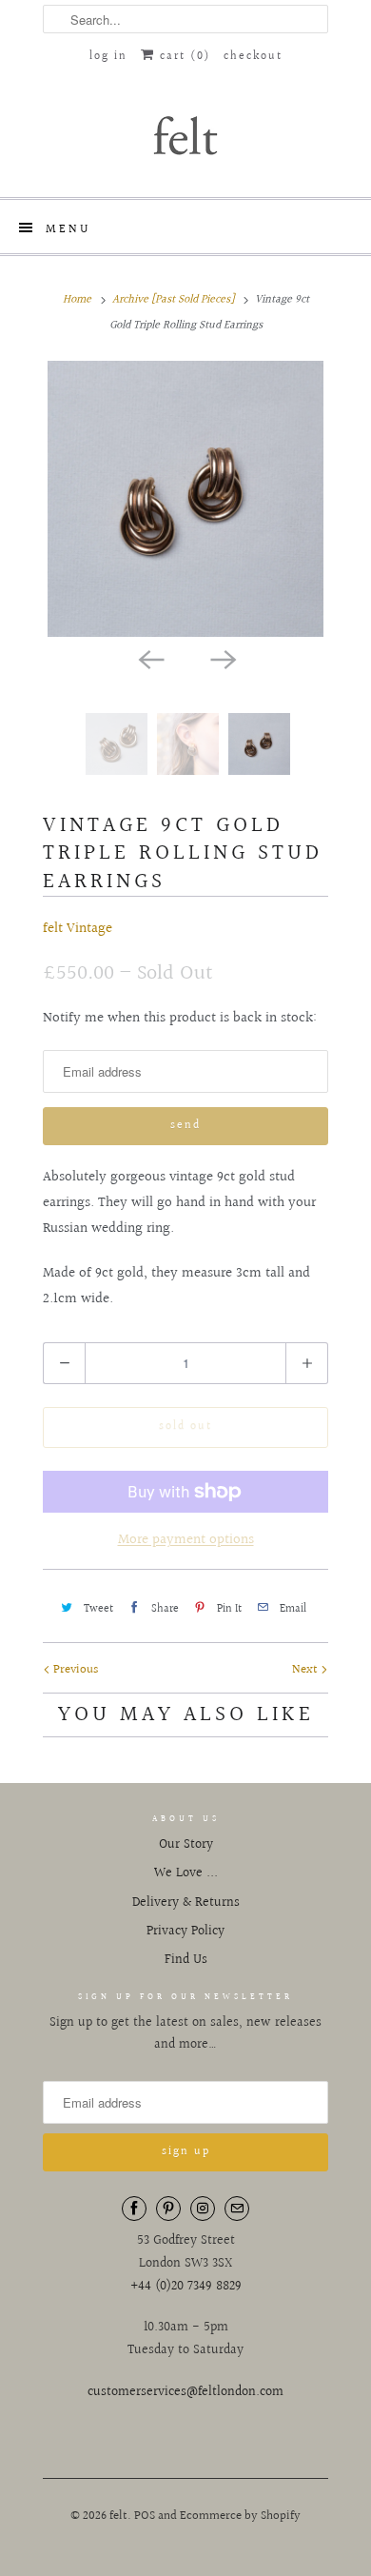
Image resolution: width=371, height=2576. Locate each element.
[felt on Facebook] (134, 2209)
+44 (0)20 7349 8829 (186, 2287)
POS (145, 2516)
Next (306, 1670)
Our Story (186, 1845)
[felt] (185, 134)
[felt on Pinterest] (168, 2209)
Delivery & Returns (186, 1903)
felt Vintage (78, 929)
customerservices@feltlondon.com (185, 2392)
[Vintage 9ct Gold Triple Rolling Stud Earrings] (185, 499)
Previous (74, 1670)
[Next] (222, 658)
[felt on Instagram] (203, 2209)
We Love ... (186, 1873)
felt (118, 2516)
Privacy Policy (185, 1932)
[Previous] (149, 658)
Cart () (183, 57)
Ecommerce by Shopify (240, 2516)
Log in (108, 57)
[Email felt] (237, 2209)
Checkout (253, 57)
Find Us (186, 1960)
